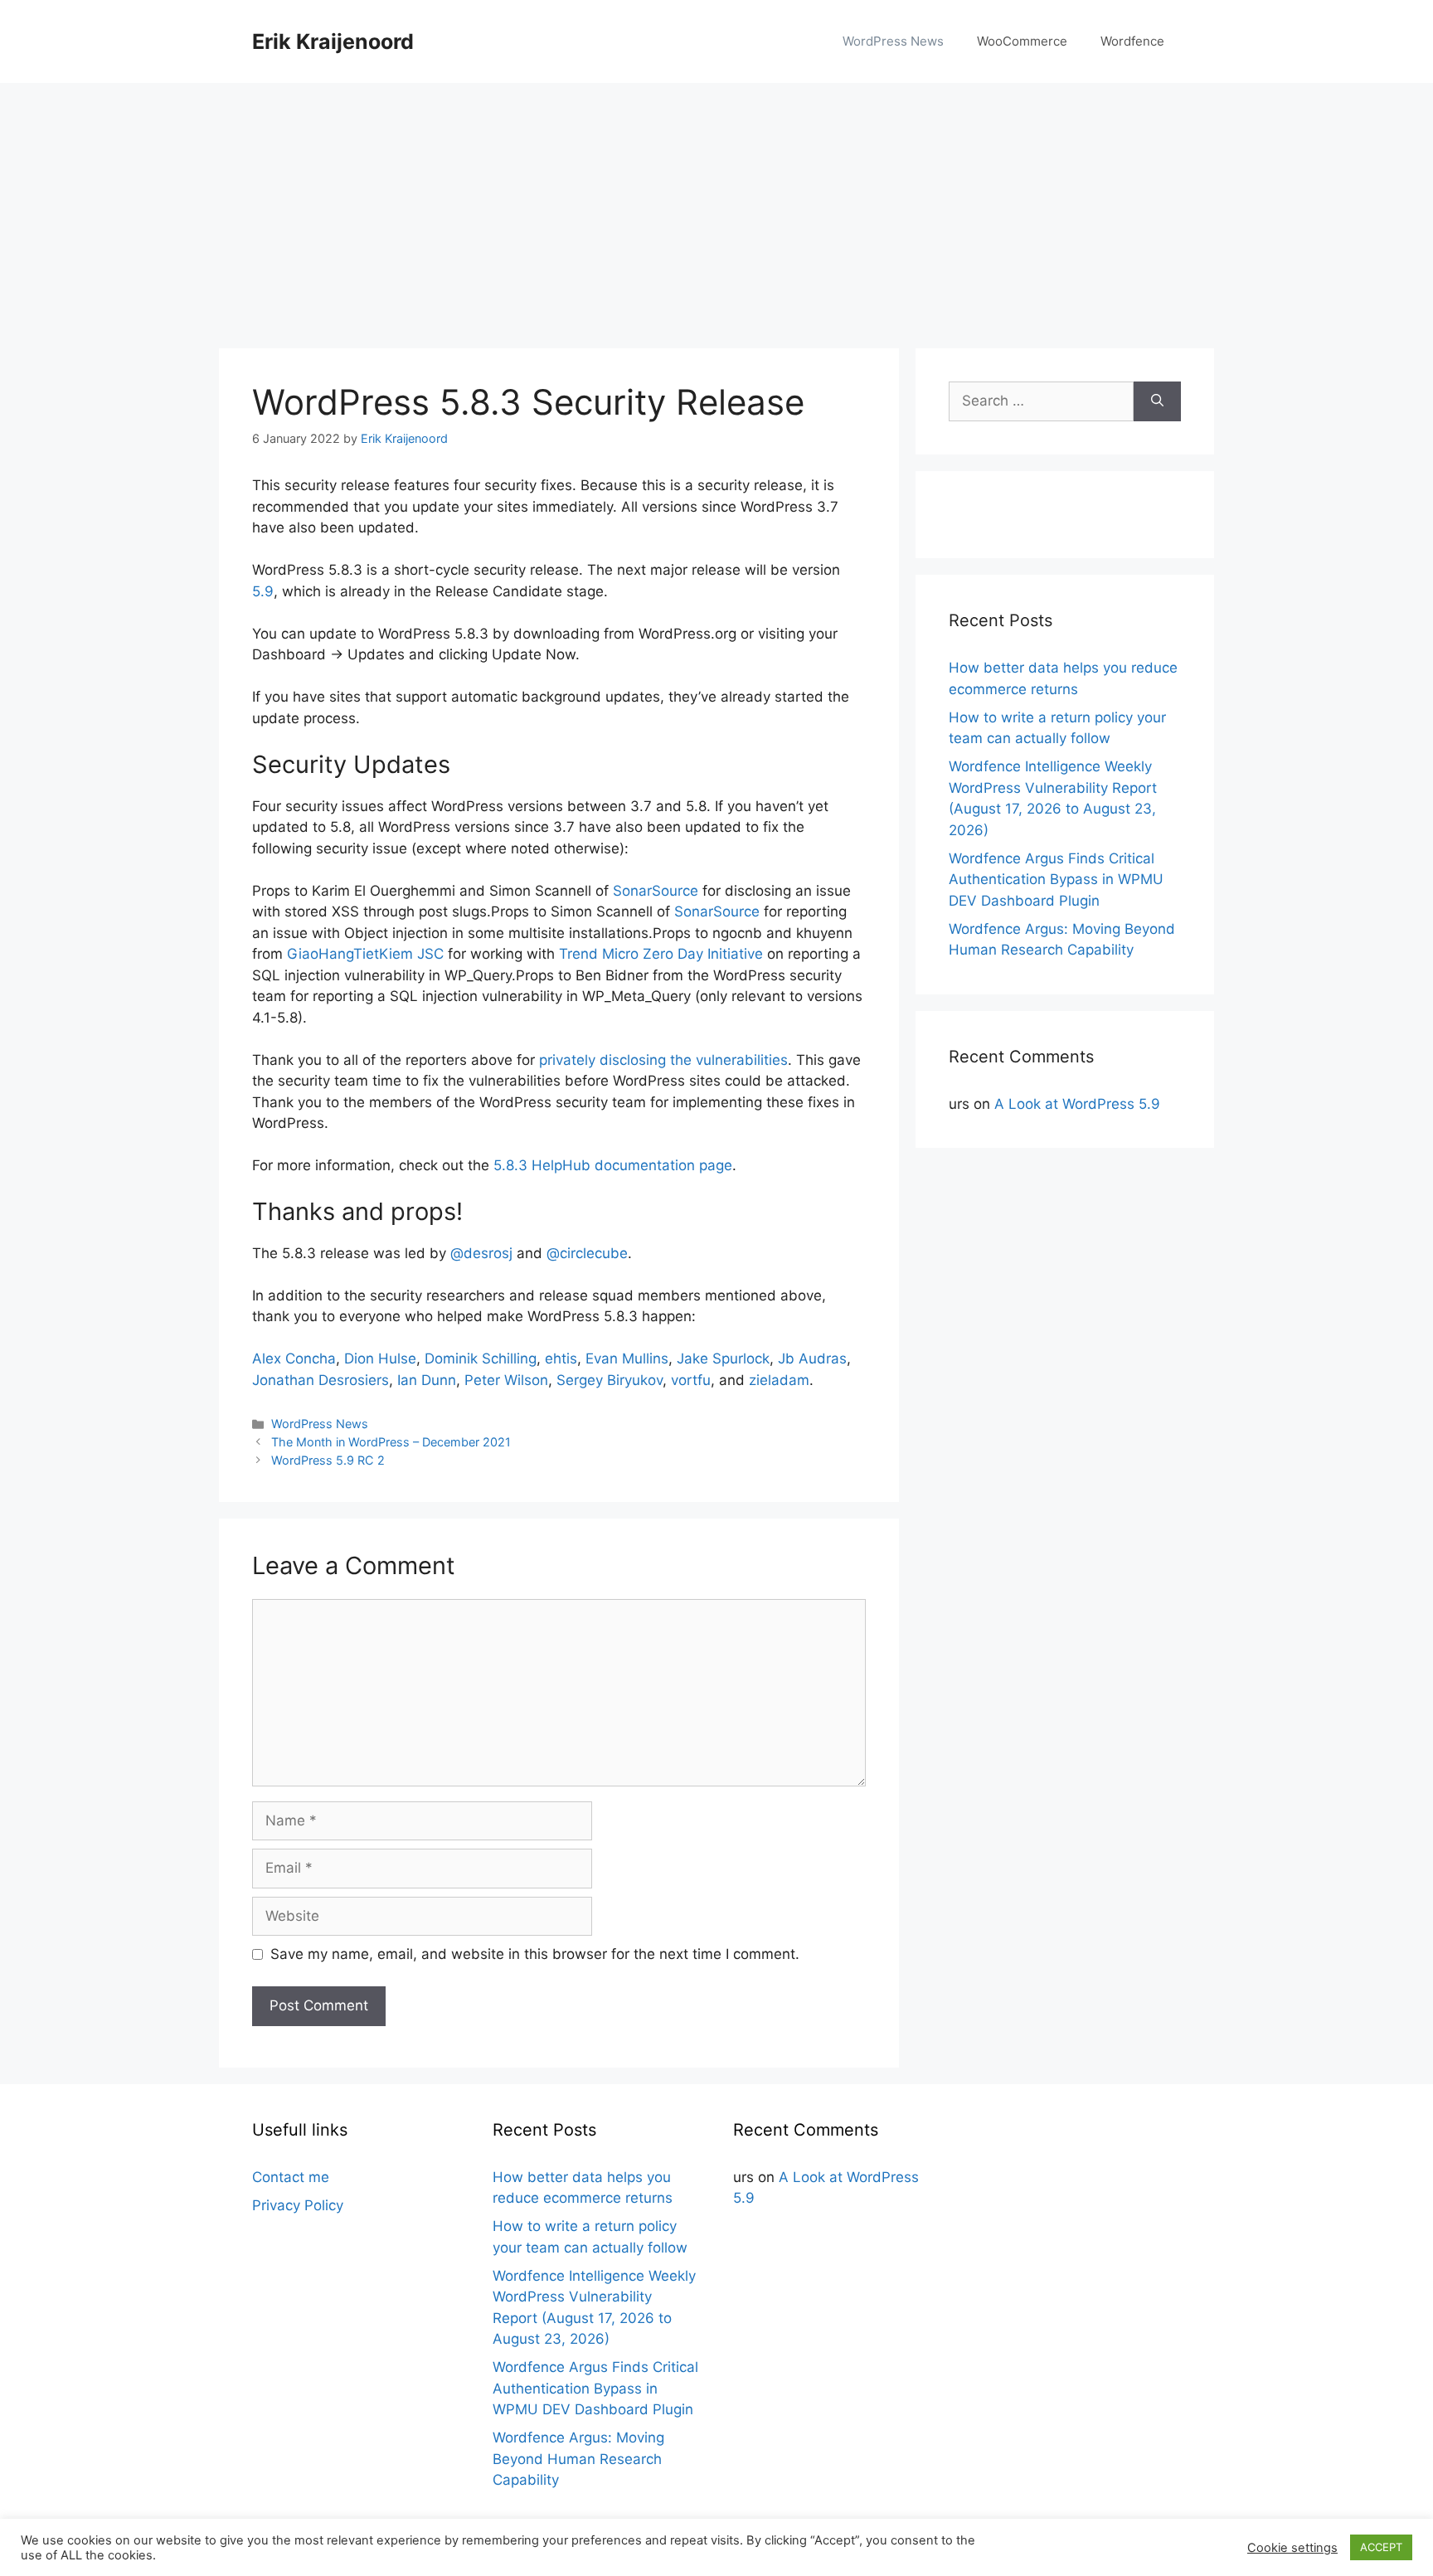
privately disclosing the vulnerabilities (663, 1060)
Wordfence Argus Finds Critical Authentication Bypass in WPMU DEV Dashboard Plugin (1056, 880)
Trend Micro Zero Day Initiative (661, 954)
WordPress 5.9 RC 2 (328, 1460)
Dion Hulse (380, 1358)
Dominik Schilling (481, 1358)
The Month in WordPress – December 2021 (391, 1442)
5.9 (263, 591)
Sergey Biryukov (610, 1380)
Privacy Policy (298, 2205)
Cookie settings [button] (1292, 2548)
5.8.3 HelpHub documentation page (613, 1165)
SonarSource (656, 891)
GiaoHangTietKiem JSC (365, 954)
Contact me (291, 2177)
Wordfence (1132, 41)
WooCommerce (1022, 41)
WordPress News (893, 41)
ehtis (561, 1358)
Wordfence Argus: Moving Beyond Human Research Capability (578, 2459)
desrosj (481, 1253)
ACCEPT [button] (1381, 2547)
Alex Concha (294, 1358)
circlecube (587, 1253)
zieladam (779, 1380)
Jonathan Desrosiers (321, 1380)
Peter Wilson (506, 1380)
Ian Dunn (427, 1380)
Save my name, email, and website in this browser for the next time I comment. (535, 1954)
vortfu (691, 1380)
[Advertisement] (716, 207)
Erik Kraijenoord (333, 41)
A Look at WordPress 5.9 (1077, 1104)
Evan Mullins (627, 1358)
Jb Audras (812, 1358)
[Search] (1157, 401)
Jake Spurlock (723, 1358)
